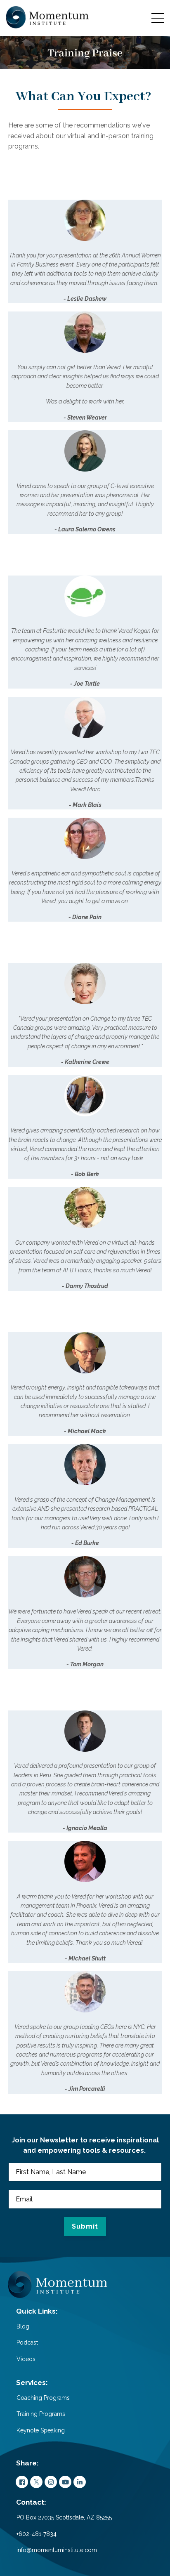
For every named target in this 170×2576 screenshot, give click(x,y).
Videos (26, 2359)
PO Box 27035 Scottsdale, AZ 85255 (64, 2517)
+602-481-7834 (37, 2534)
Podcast (27, 2342)
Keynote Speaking (41, 2430)
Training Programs (41, 2414)
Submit (85, 2226)
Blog (23, 2326)
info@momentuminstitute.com (57, 2550)
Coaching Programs (43, 2398)
